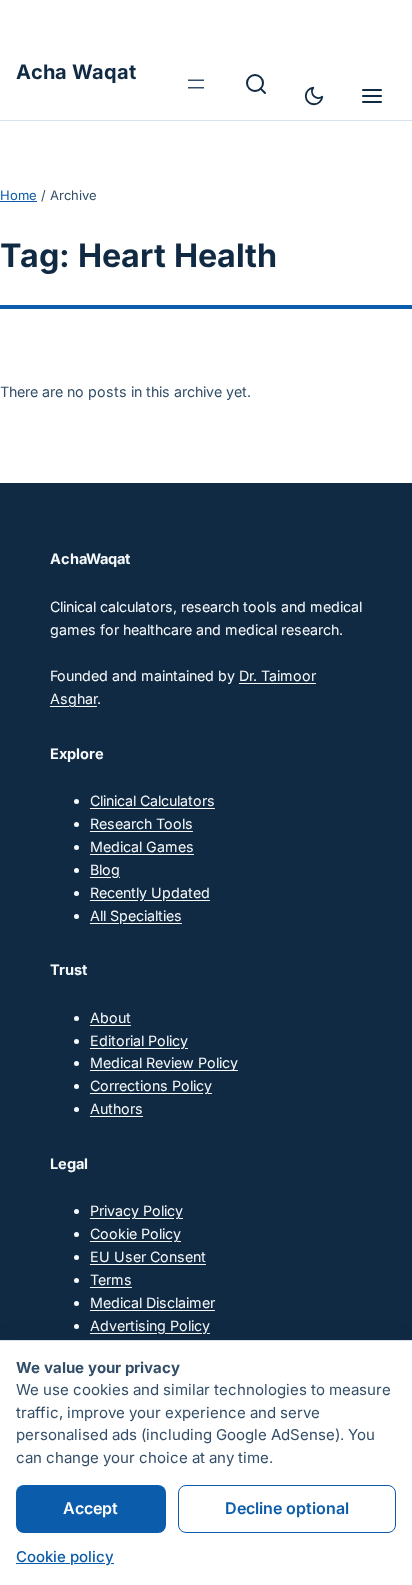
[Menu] (372, 96)
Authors (116, 1108)
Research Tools (141, 823)
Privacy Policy (136, 1210)
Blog (105, 869)
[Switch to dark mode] (314, 96)
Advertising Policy (150, 1325)
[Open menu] (196, 84)
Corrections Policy (151, 1085)
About (110, 1017)
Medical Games (142, 846)
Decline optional (287, 1508)
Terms (111, 1279)
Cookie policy (65, 1556)
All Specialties (136, 915)
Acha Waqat (76, 72)
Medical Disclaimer (152, 1302)
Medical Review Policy (164, 1062)
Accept (90, 1508)
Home (18, 195)
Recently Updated (150, 892)
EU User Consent (148, 1256)
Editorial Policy (139, 1040)
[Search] (256, 84)
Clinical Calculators (152, 800)
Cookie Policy (135, 1233)
